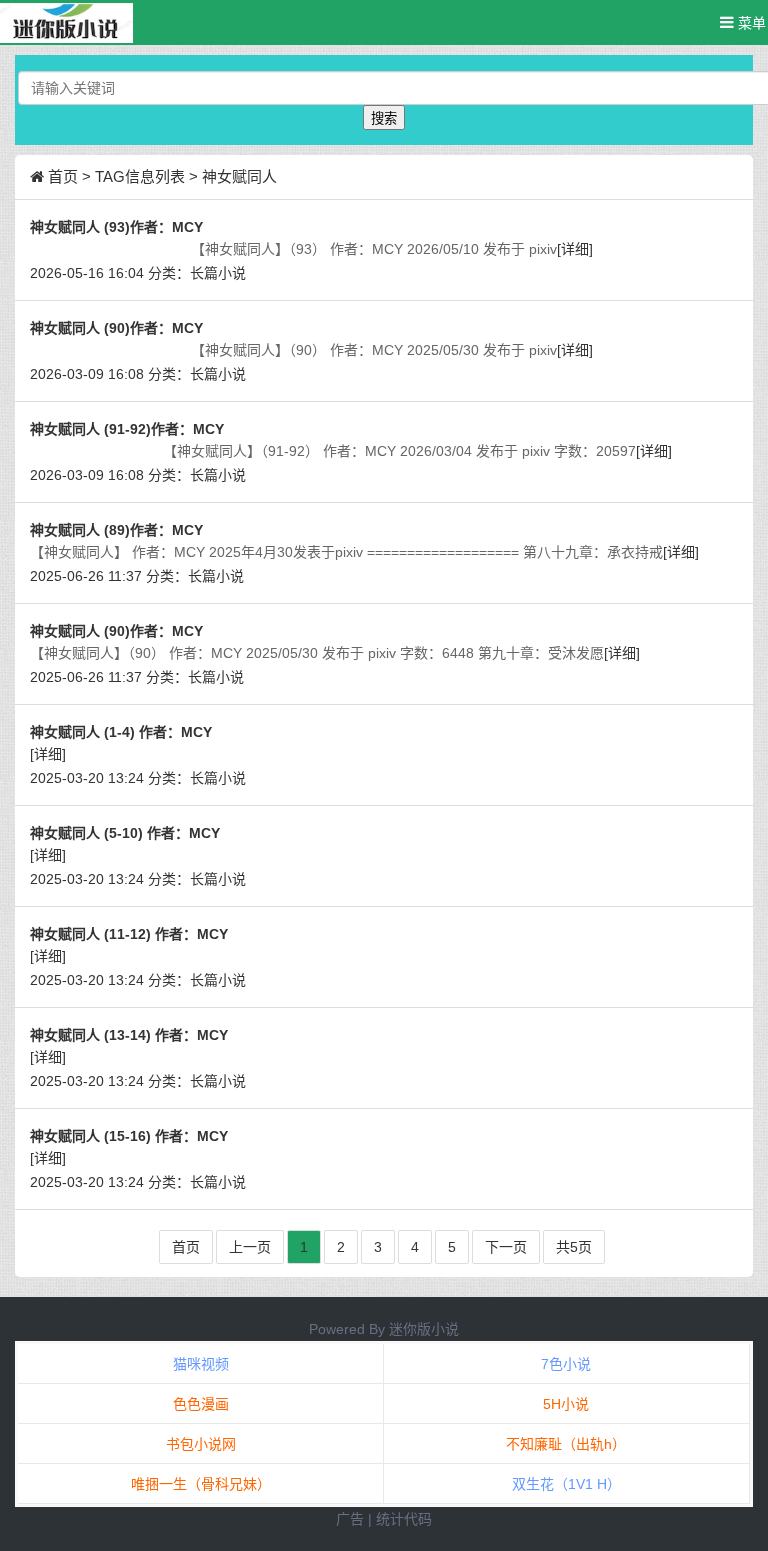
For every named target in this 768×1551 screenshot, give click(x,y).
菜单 (750, 23)
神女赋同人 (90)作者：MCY (116, 328)
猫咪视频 (201, 1364)
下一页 (506, 1247)
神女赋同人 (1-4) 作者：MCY (121, 732)
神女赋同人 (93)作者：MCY (116, 227)
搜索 (384, 118)
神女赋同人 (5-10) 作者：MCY (125, 833)
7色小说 (566, 1364)
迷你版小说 (424, 1329)
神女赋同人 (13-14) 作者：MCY (129, 1035)
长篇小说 (218, 273)
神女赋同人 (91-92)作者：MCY (127, 429)
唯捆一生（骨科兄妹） (201, 1484)
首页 (63, 176)
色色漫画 (201, 1404)
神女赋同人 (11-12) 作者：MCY (129, 934)
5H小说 (566, 1404)
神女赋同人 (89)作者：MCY (116, 530)
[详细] (575, 249)
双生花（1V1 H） (566, 1484)
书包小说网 (201, 1444)
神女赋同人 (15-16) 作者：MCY (129, 1136)
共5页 (574, 1247)
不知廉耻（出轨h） (566, 1444)
